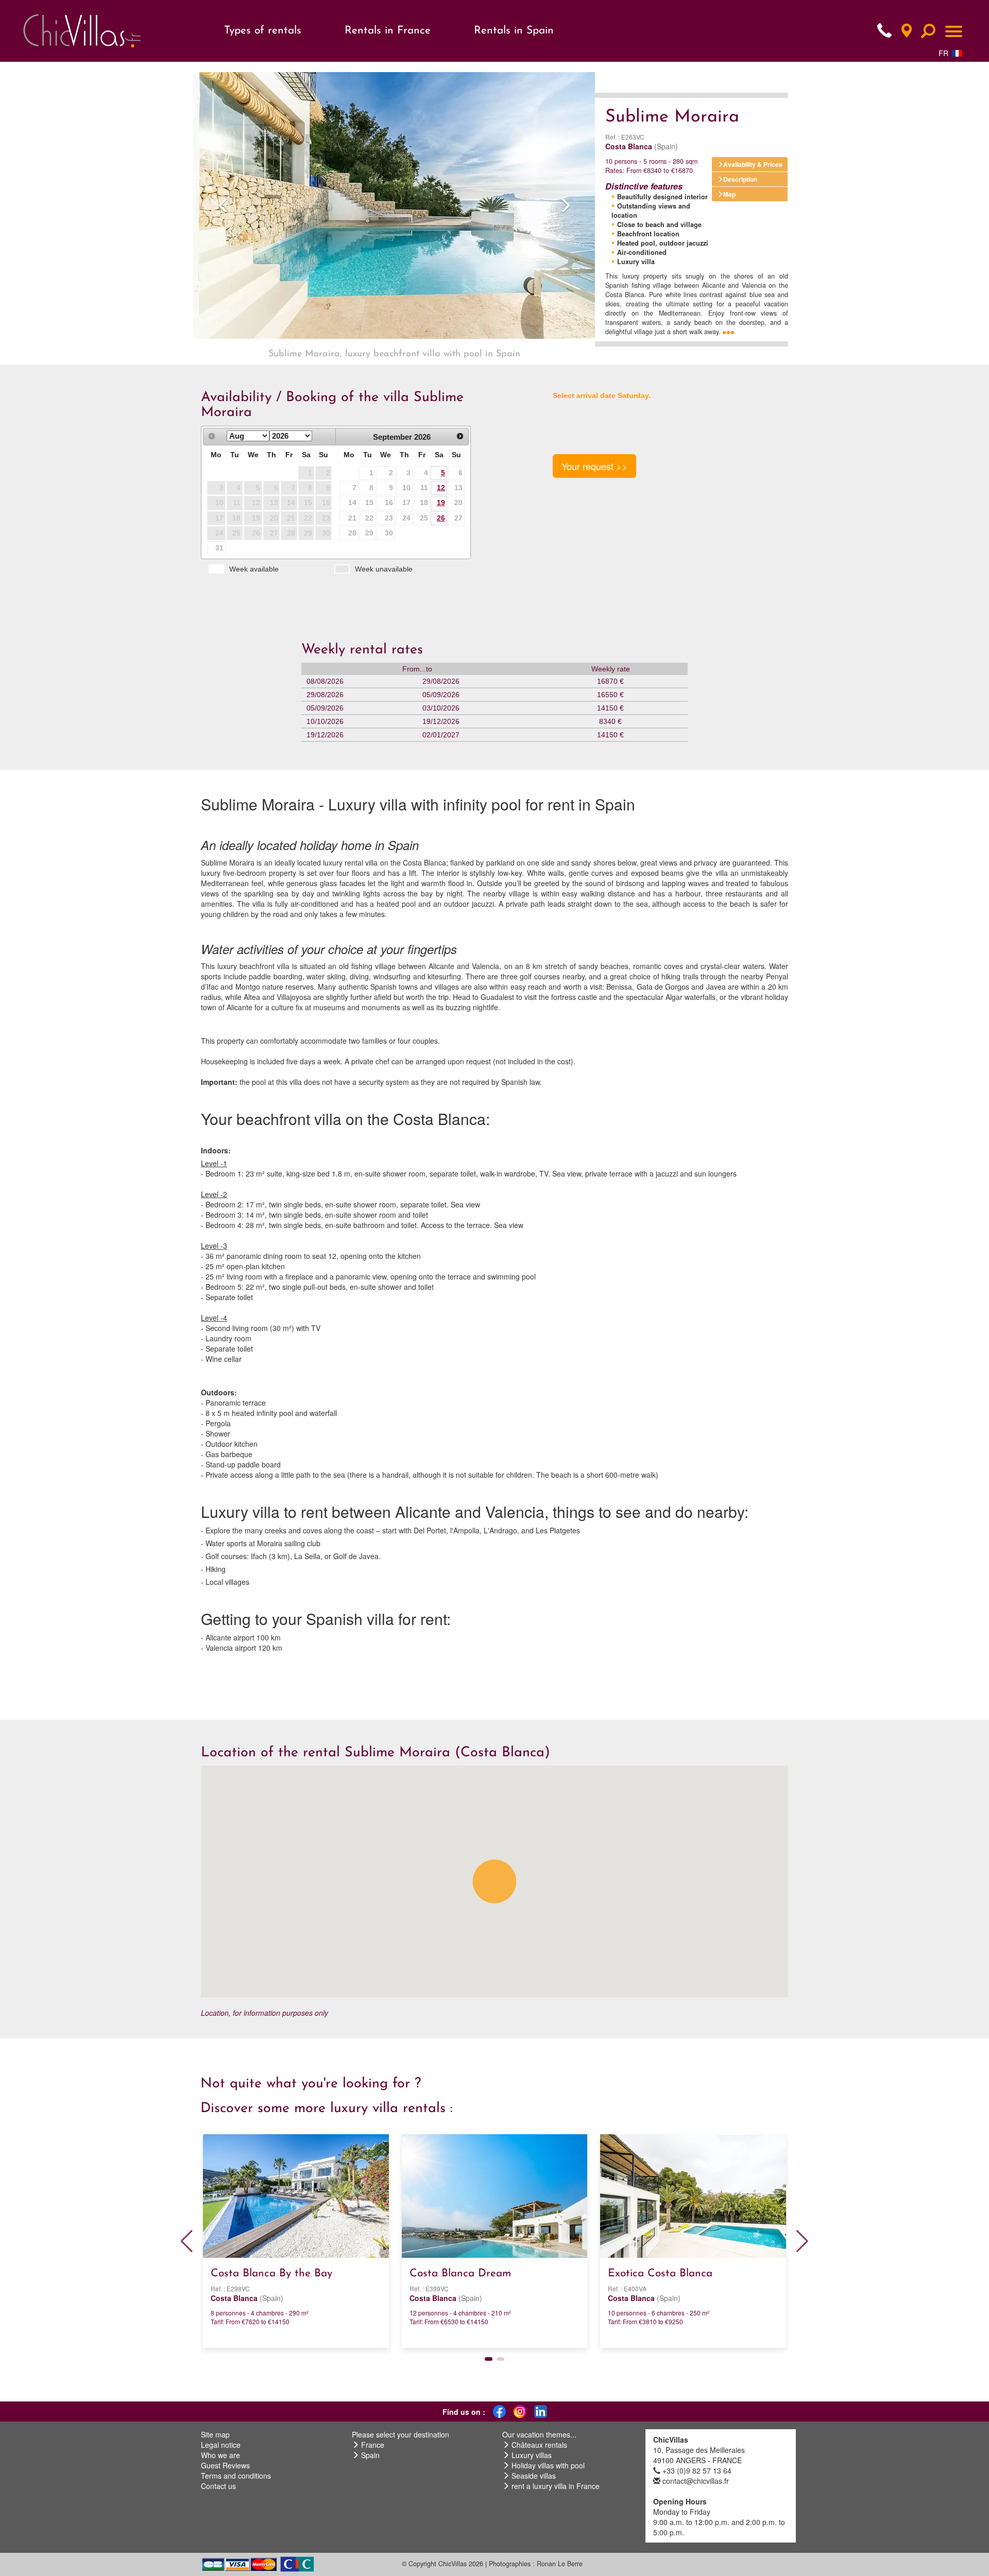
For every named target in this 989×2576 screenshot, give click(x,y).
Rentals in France (388, 31)
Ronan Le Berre (560, 2564)
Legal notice (221, 2445)
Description (740, 179)
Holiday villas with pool (548, 2465)
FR (943, 53)
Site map (215, 2434)
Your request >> (594, 466)
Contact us (218, 2486)
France (373, 2445)
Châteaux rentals (539, 2445)
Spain (370, 2455)
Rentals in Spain (514, 31)
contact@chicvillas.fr (696, 2481)
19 (441, 503)
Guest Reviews (225, 2465)
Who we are (220, 2455)
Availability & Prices (753, 164)
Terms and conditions (236, 2476)
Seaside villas (534, 2476)
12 (441, 488)
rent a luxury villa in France (556, 2486)
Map (729, 194)
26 (441, 518)
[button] (223, 205)
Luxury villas (532, 2455)
